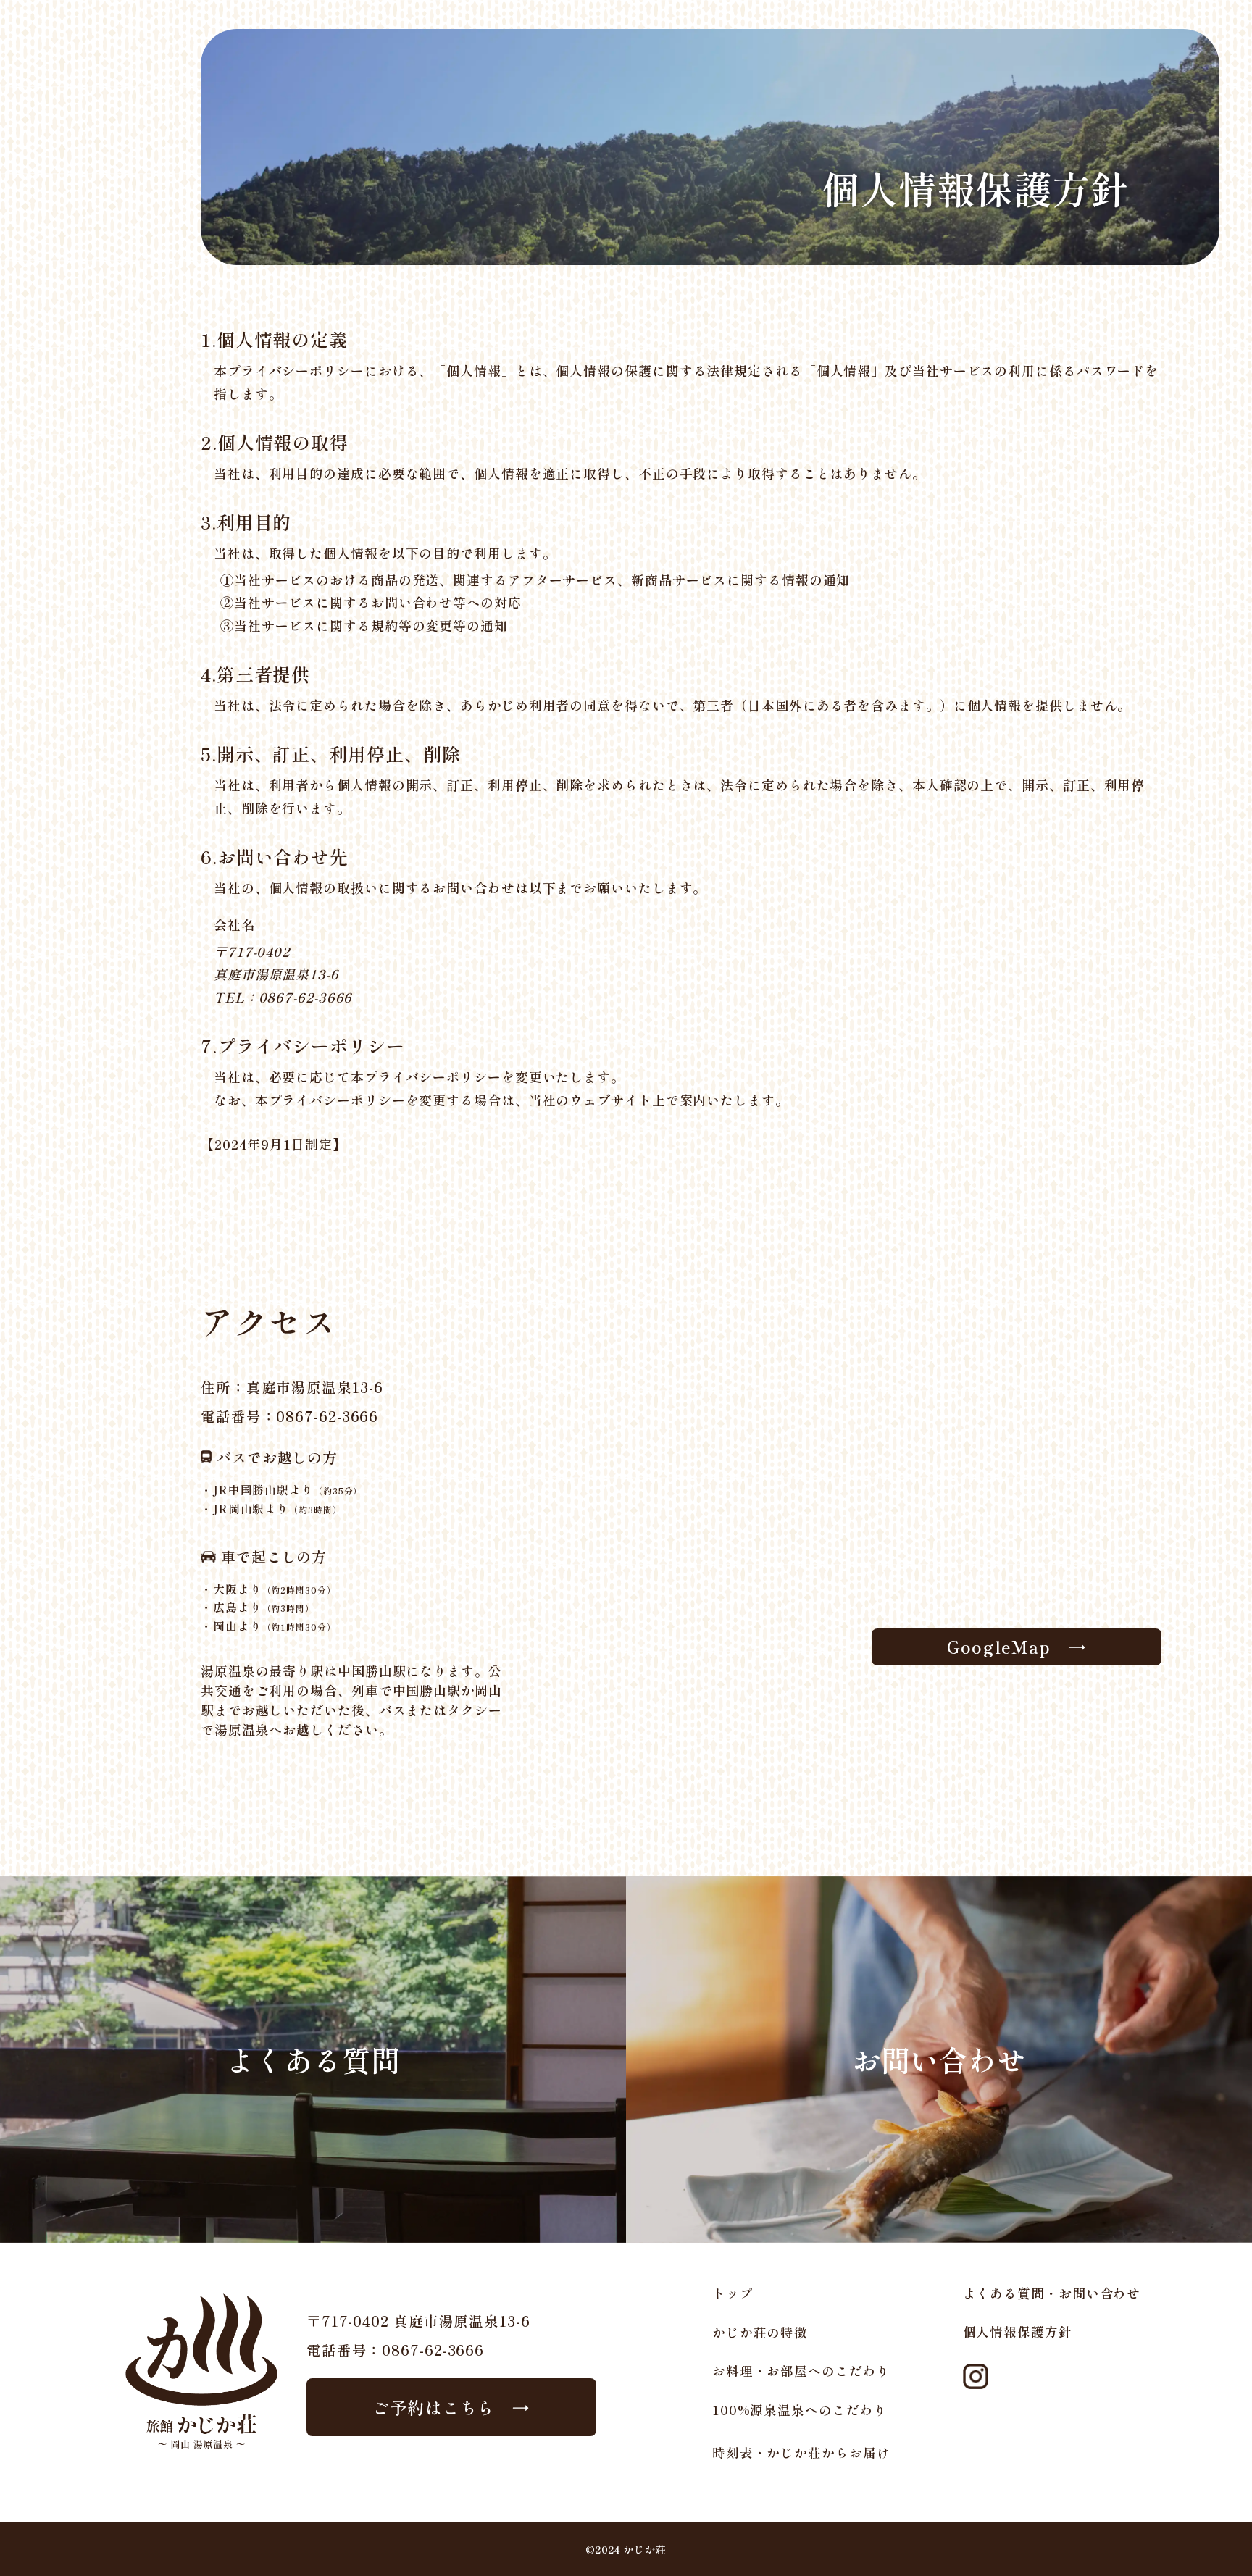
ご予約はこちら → (451, 2407)
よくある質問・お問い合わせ (1052, 2293)
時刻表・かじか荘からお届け (801, 2452)
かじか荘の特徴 (760, 2332)
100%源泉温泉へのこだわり (800, 2410)
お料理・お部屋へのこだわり (801, 2371)
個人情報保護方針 (1018, 2332)
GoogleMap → (1017, 1647)
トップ (733, 2293)
